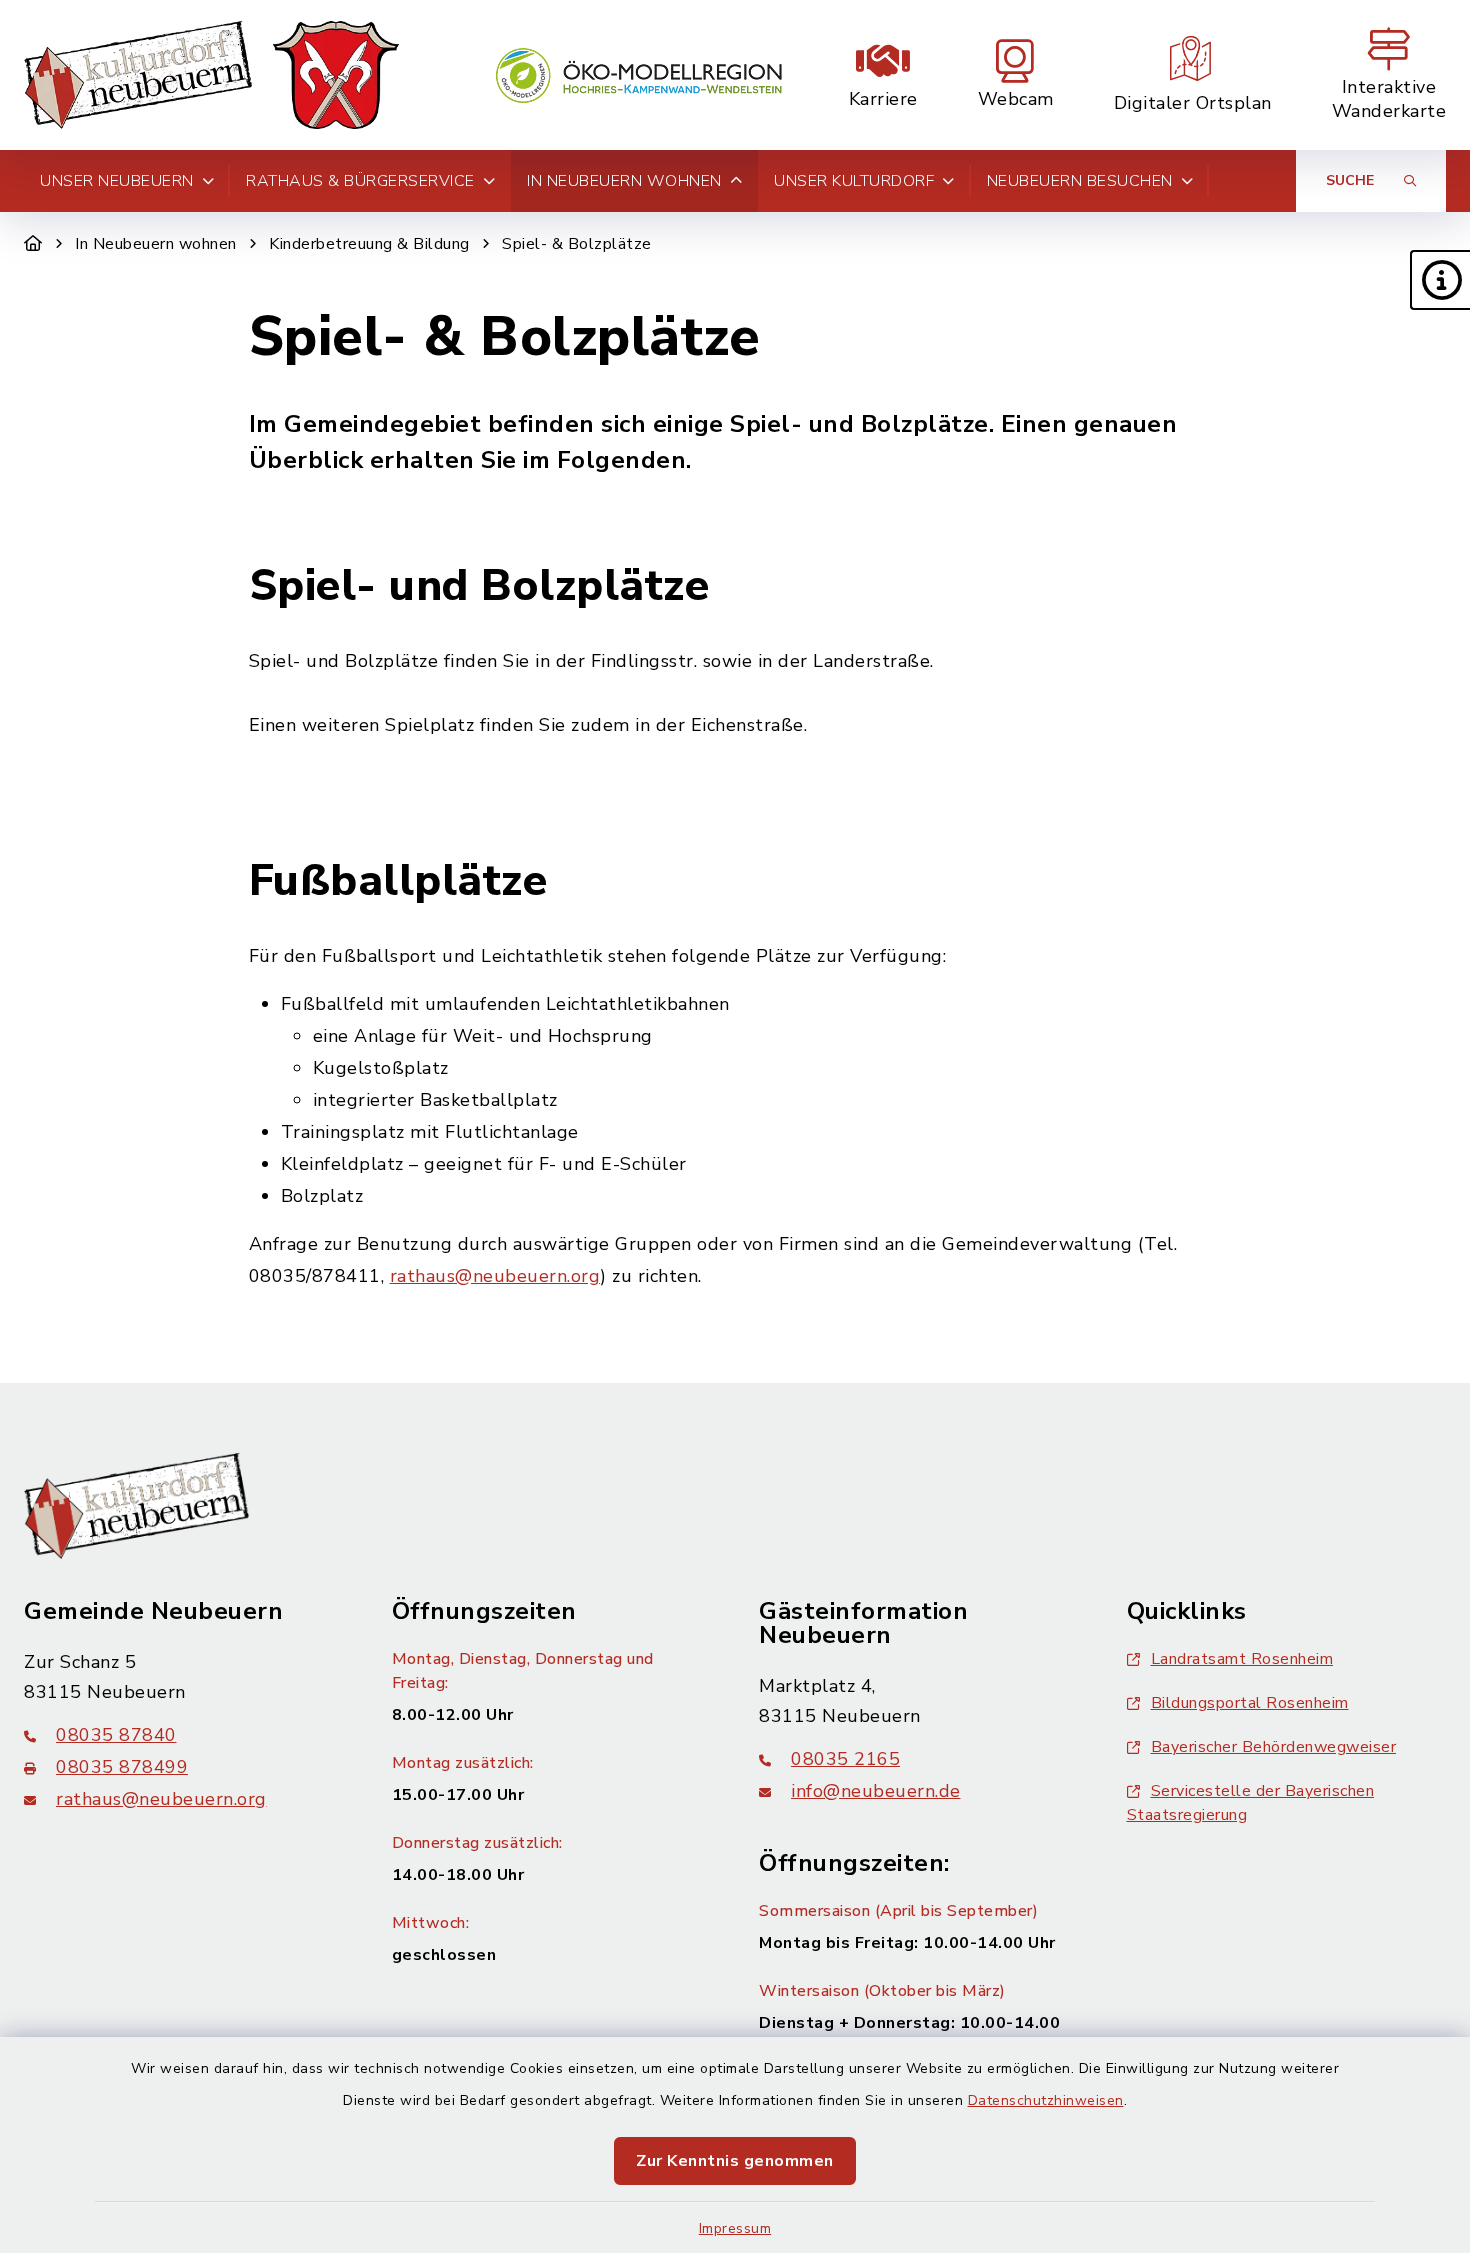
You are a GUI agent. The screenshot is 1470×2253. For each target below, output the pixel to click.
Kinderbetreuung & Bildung (369, 244)
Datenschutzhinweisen (1046, 2100)
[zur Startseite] (211, 75)
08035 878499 (122, 1767)
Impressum (735, 2228)
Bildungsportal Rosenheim (1250, 1703)
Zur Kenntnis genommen (735, 2161)
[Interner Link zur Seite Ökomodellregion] (639, 75)
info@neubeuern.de (876, 1791)
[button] (1440, 280)
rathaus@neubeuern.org (495, 1276)
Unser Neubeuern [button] (117, 181)
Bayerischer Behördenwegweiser (1274, 1747)
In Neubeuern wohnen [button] (624, 181)
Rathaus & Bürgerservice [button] (360, 181)
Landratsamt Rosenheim (1242, 1659)
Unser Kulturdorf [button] (854, 181)
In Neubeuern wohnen (156, 244)
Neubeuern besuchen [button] (1080, 181)
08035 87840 (116, 1735)
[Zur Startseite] (33, 244)
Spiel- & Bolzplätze (577, 244)
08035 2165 (845, 1759)
